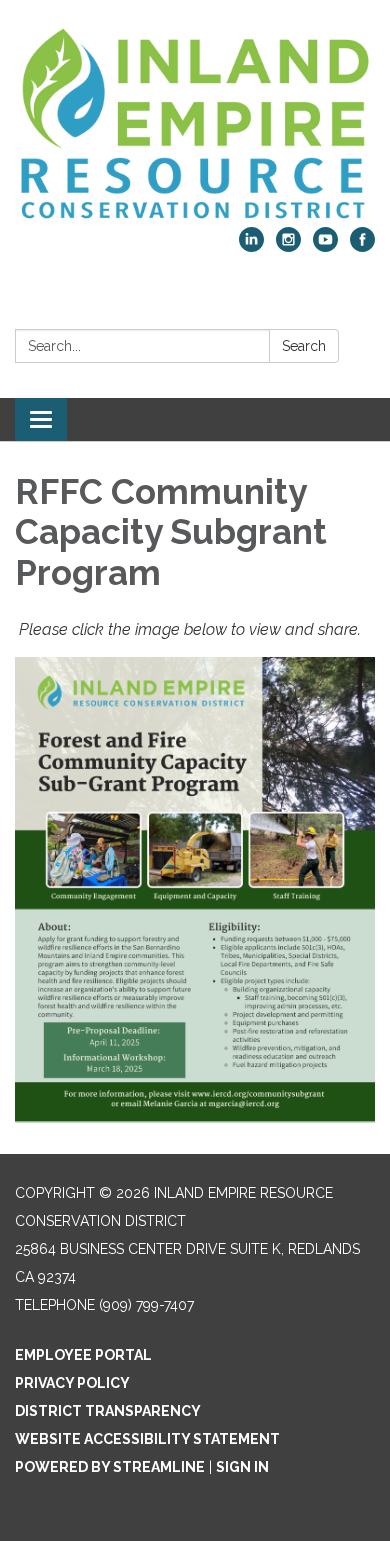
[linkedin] (251, 246)
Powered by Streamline (110, 1467)
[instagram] (288, 246)
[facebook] (362, 246)
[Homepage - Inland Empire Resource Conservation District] (195, 123)
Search (304, 346)
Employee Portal (83, 1355)
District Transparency (108, 1411)
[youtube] (325, 246)
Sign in (242, 1467)
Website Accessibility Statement (147, 1439)
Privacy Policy (72, 1383)
